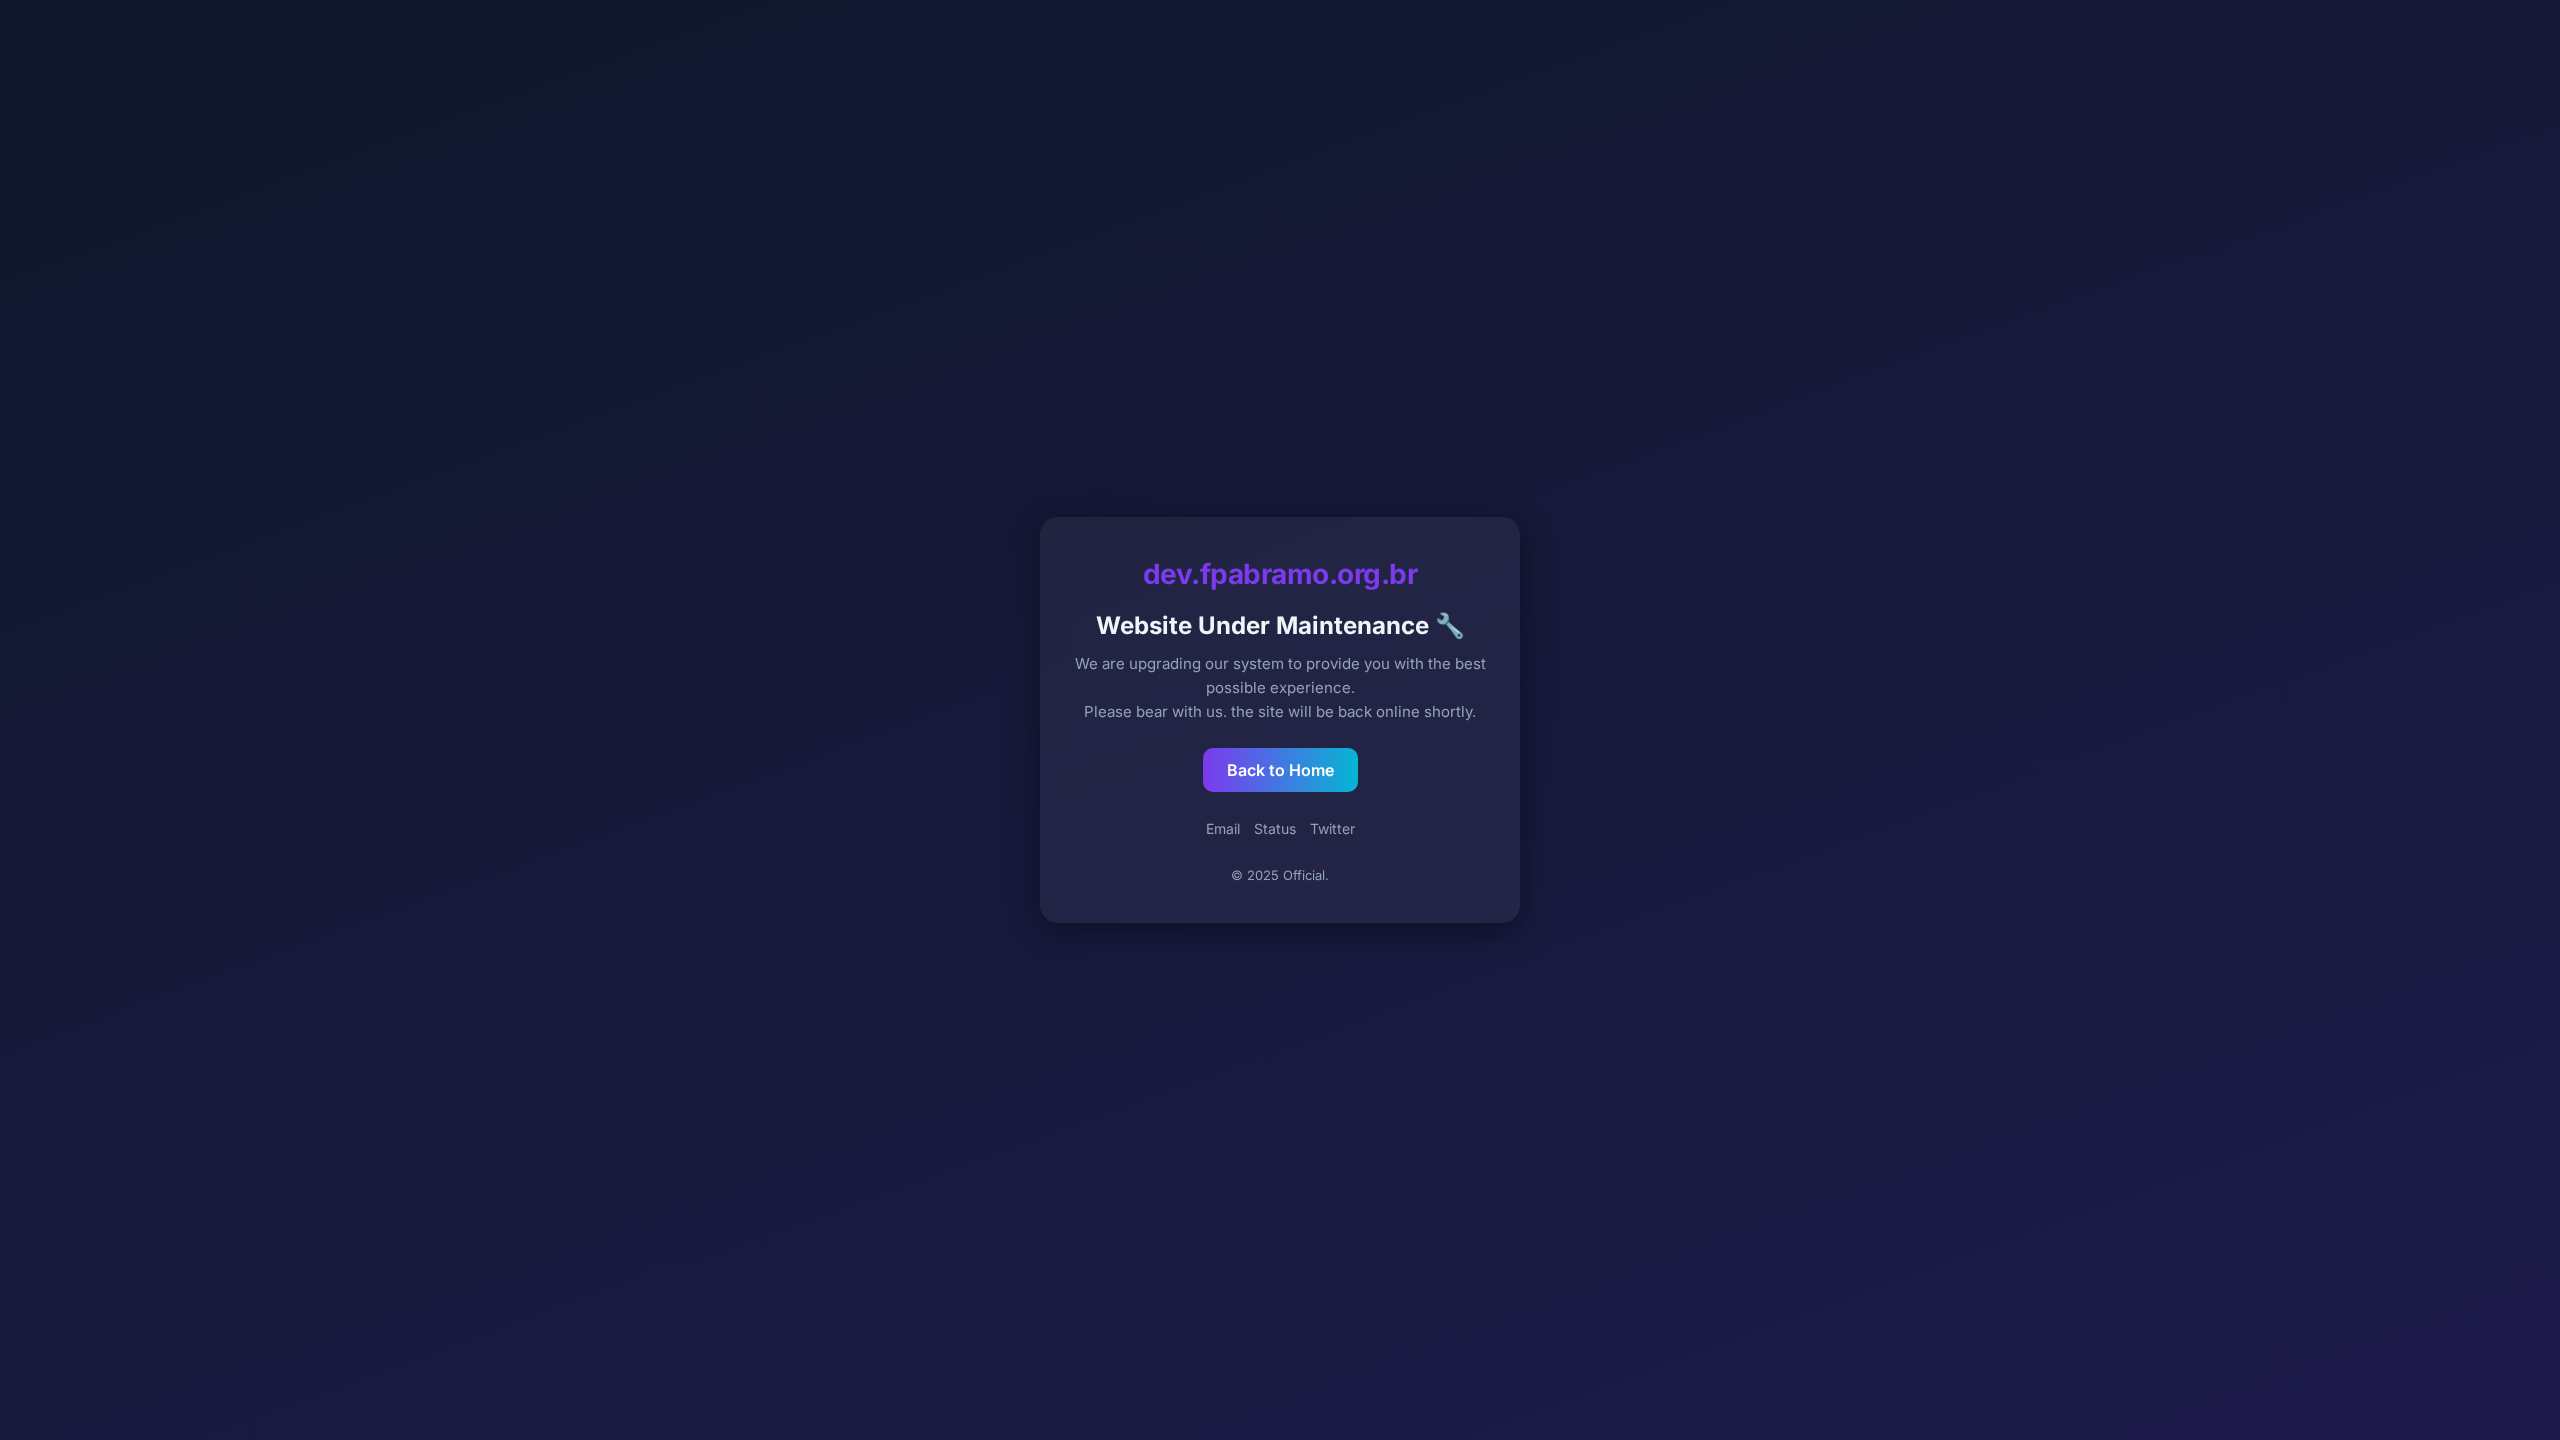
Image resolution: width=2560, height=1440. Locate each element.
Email (1223, 828)
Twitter (1332, 828)
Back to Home (1280, 770)
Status (1275, 828)
